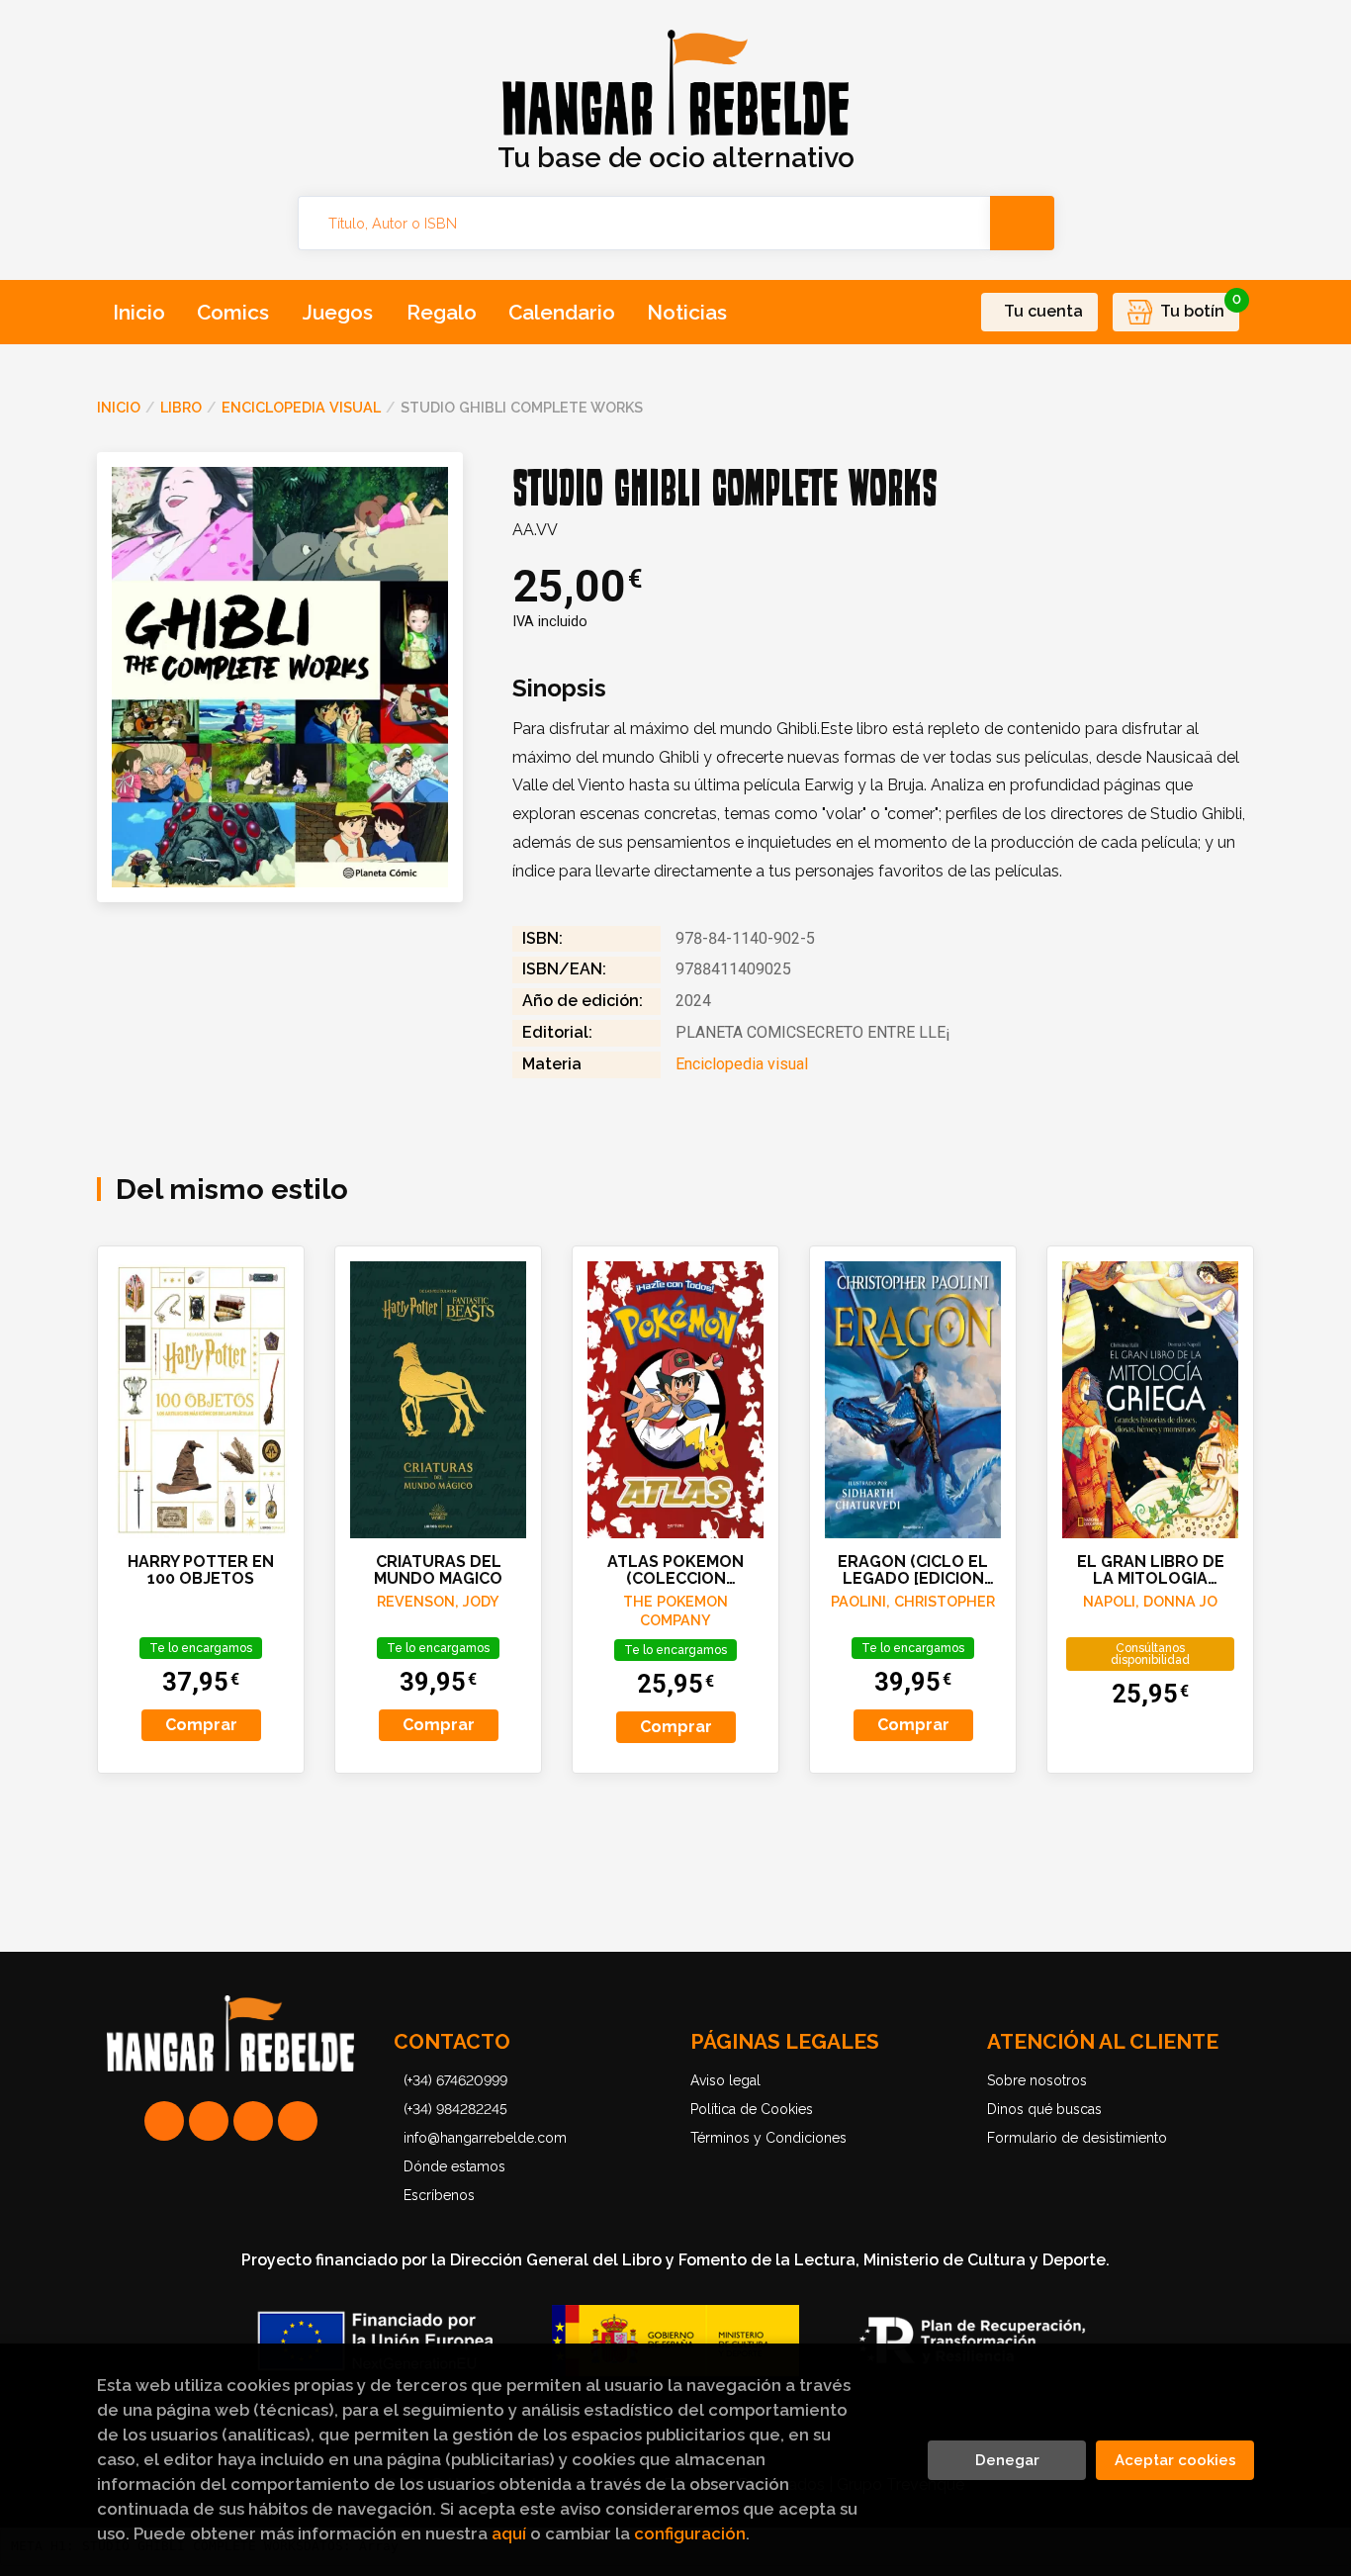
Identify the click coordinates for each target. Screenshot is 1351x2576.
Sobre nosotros (1037, 2080)
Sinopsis (559, 689)
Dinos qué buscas (1044, 2109)
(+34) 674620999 (455, 2080)
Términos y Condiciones (768, 2138)
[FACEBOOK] (298, 2121)
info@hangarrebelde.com (485, 2138)
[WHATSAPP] (164, 2121)
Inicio (119, 407)
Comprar (201, 1725)
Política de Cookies (752, 2109)
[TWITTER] (253, 2121)
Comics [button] (233, 312)
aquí (509, 2533)
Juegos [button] (338, 312)
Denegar (1007, 2460)
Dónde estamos (454, 2166)
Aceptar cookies (1175, 2460)
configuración (690, 2533)
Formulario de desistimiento (1077, 2138)
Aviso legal (725, 2080)
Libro (181, 407)
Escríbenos (439, 2195)
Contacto (452, 2041)
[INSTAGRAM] (209, 2121)
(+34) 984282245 (455, 2109)
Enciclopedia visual (301, 407)
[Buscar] (1022, 223)
